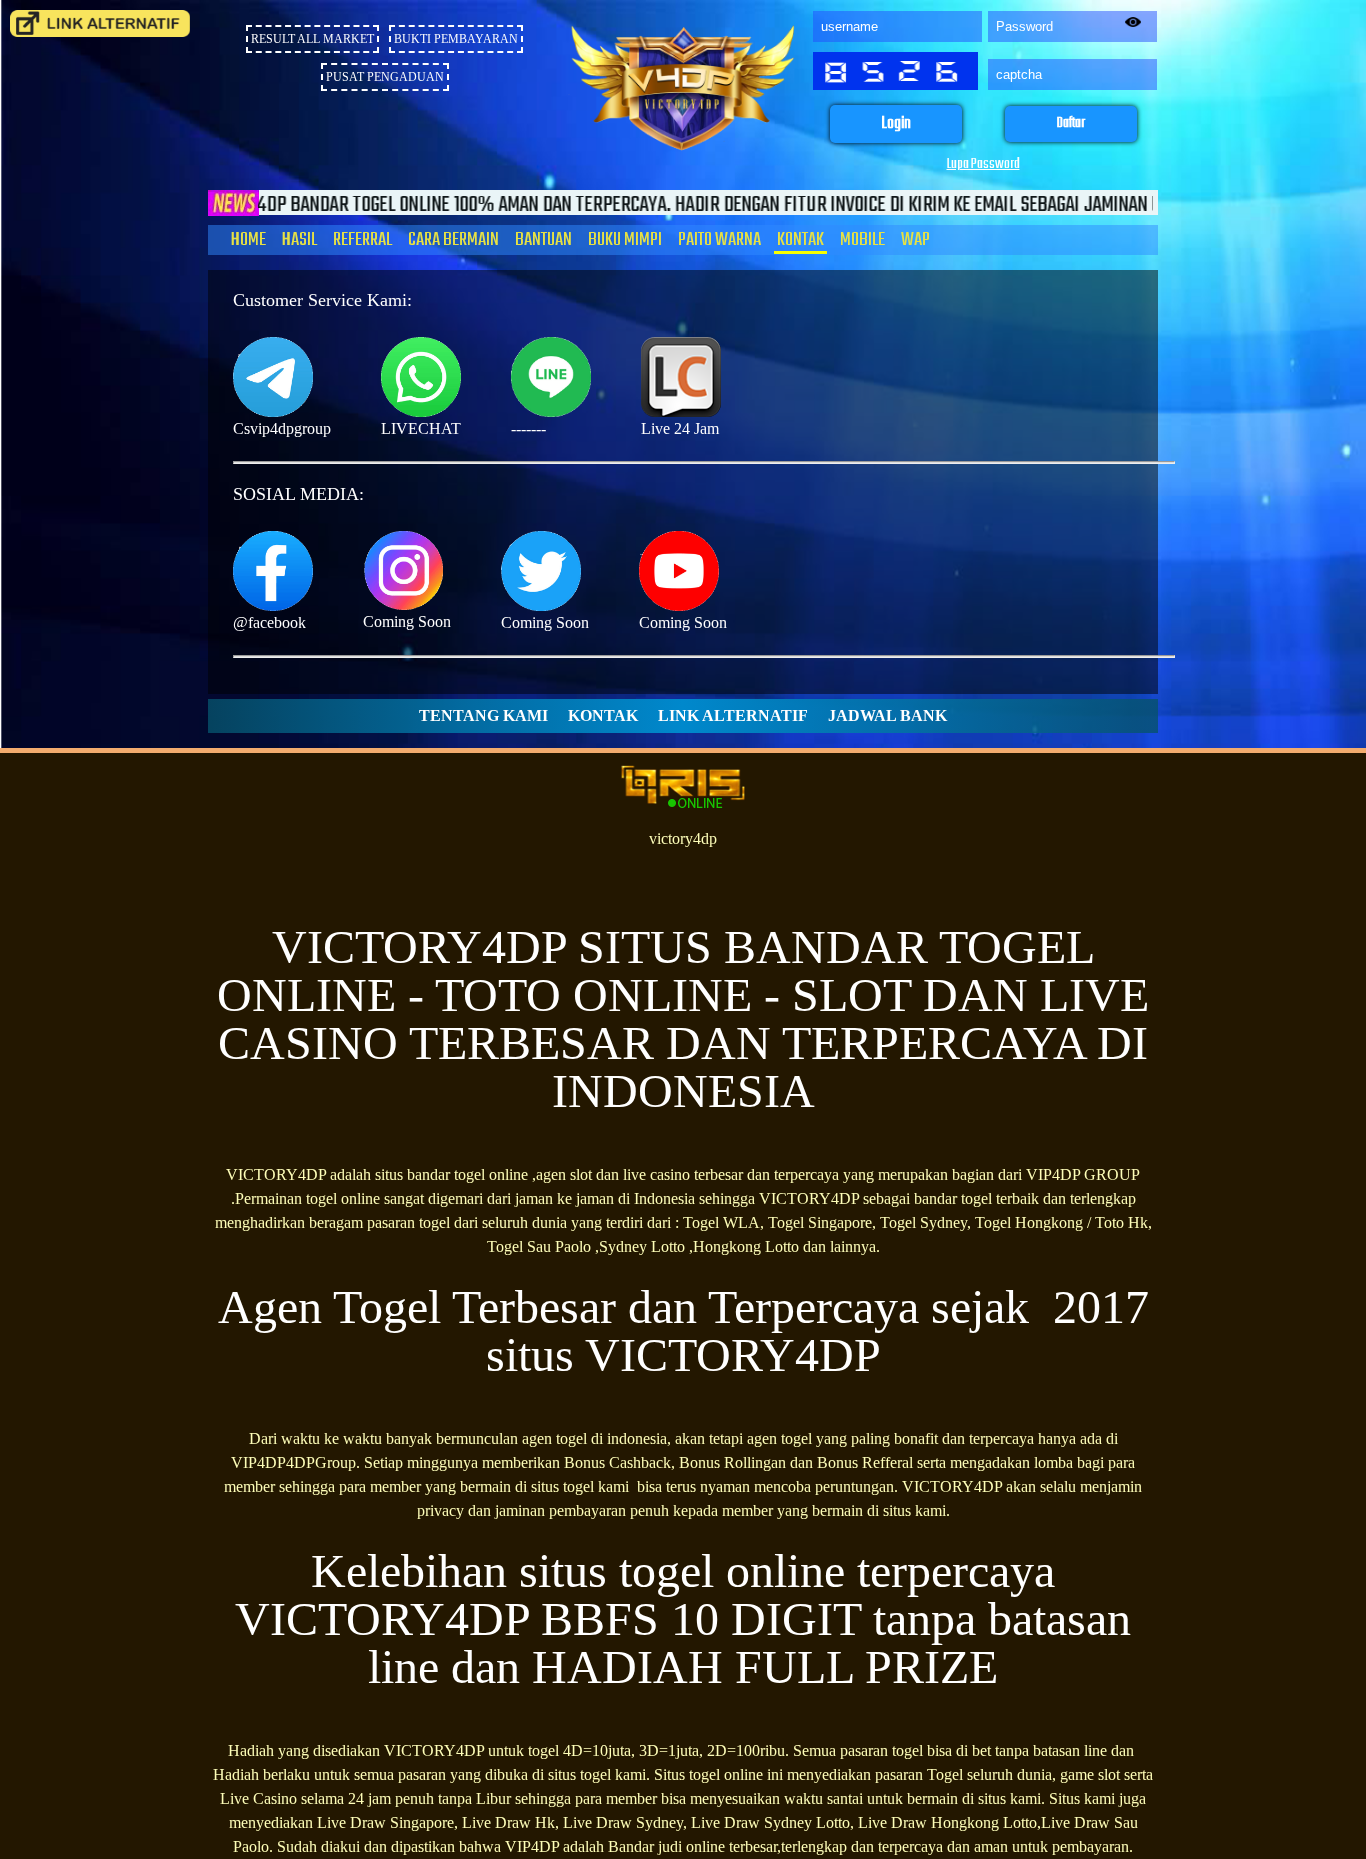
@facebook (269, 622)
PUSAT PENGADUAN (385, 77)
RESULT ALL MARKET (312, 39)
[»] (100, 23)
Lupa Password (983, 164)
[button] (896, 124)
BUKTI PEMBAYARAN (456, 39)
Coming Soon (407, 621)
